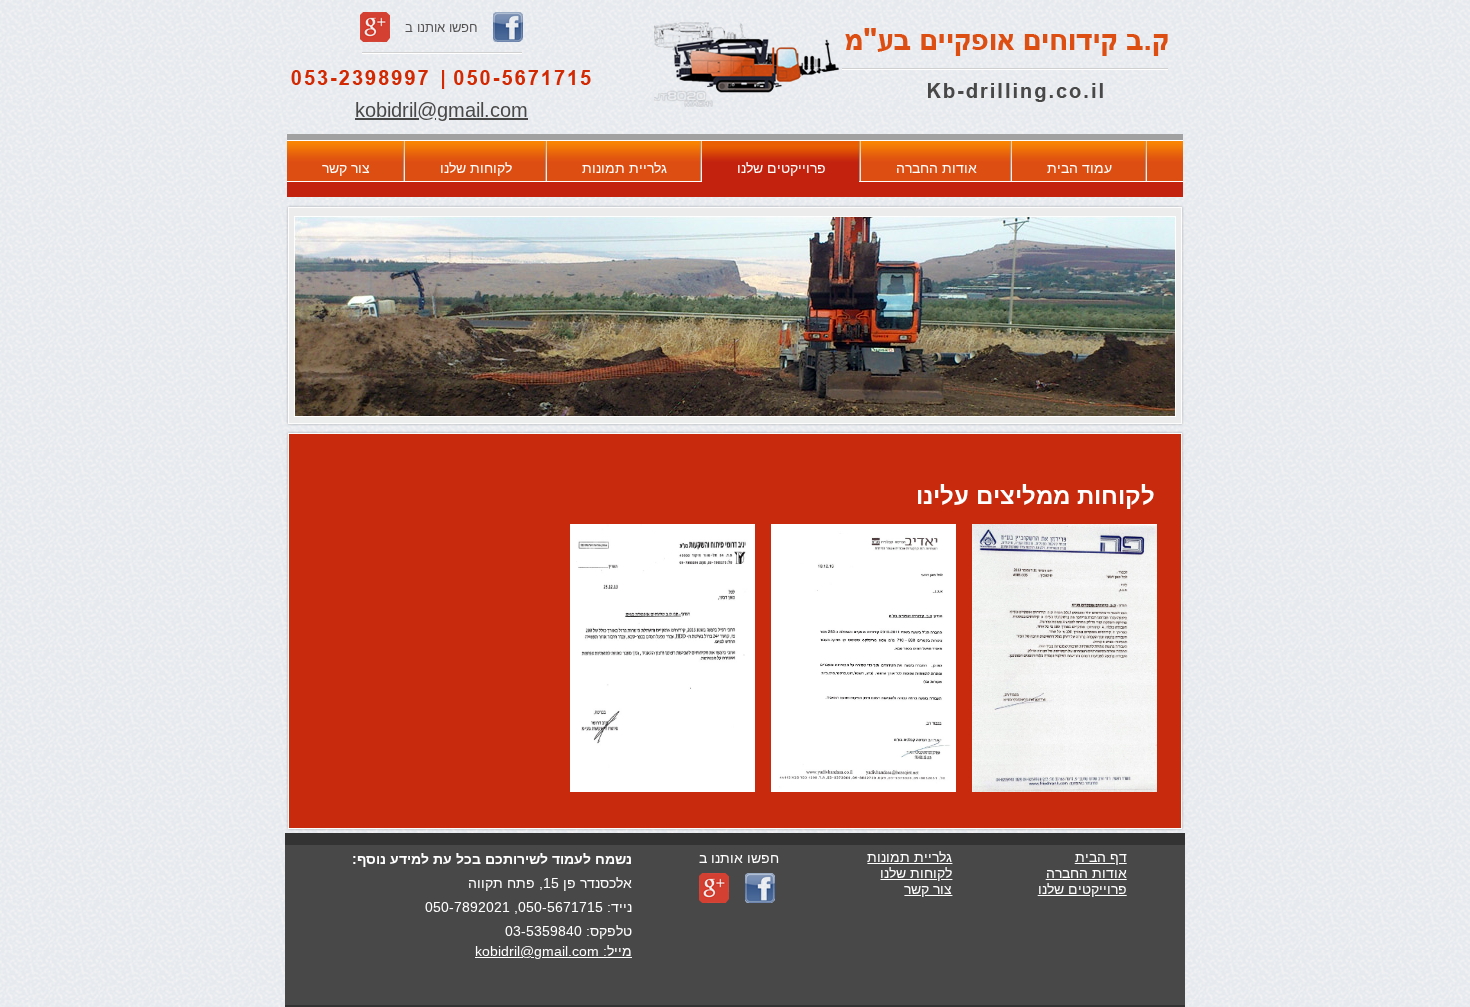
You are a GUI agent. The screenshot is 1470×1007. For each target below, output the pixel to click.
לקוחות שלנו (476, 168)
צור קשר (346, 168)
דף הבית (1101, 857)
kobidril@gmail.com (441, 110)
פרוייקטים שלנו (781, 168)
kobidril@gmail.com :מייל (553, 951)
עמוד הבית (1079, 168)
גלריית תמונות (624, 168)
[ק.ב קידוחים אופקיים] (911, 119)
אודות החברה (936, 168)
